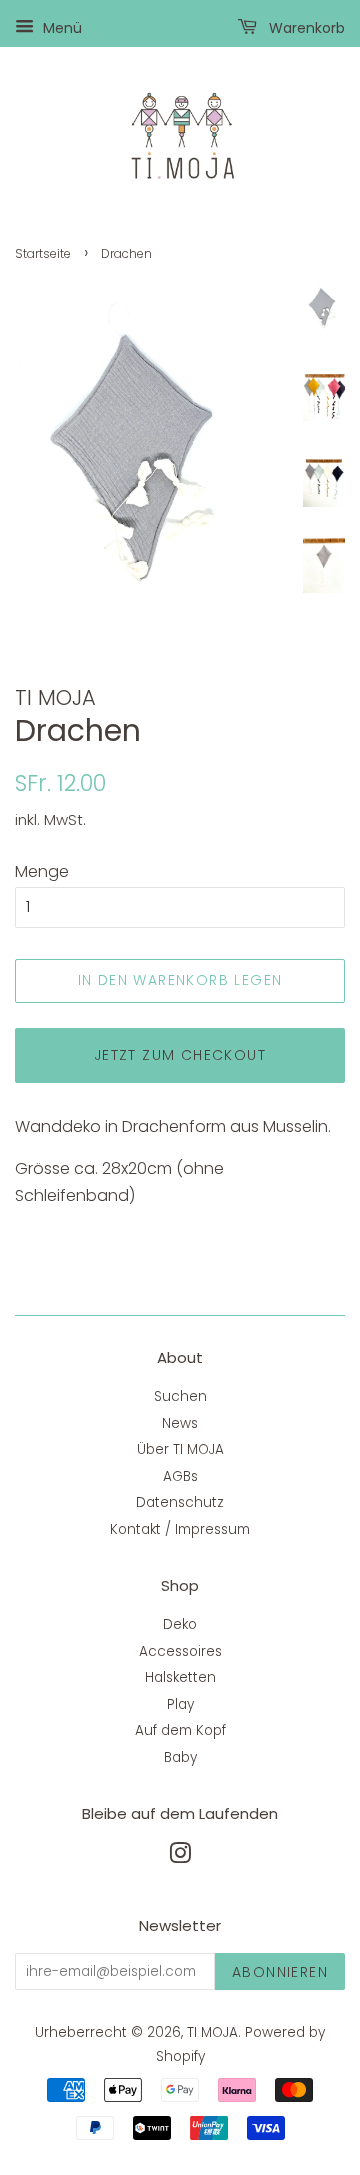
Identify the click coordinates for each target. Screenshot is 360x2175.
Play (180, 1704)
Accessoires (180, 1651)
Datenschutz (180, 1502)
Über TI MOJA (180, 1449)
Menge (42, 871)
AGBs (180, 1476)
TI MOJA (212, 2032)
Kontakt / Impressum (180, 1529)
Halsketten (180, 1677)
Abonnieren (280, 1972)
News (180, 1423)
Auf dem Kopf (180, 1730)
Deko (180, 1624)
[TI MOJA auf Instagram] (180, 1857)
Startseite (43, 253)
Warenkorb (305, 28)
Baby (180, 1757)
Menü (60, 28)
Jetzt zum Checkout (180, 1055)
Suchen (180, 1396)
